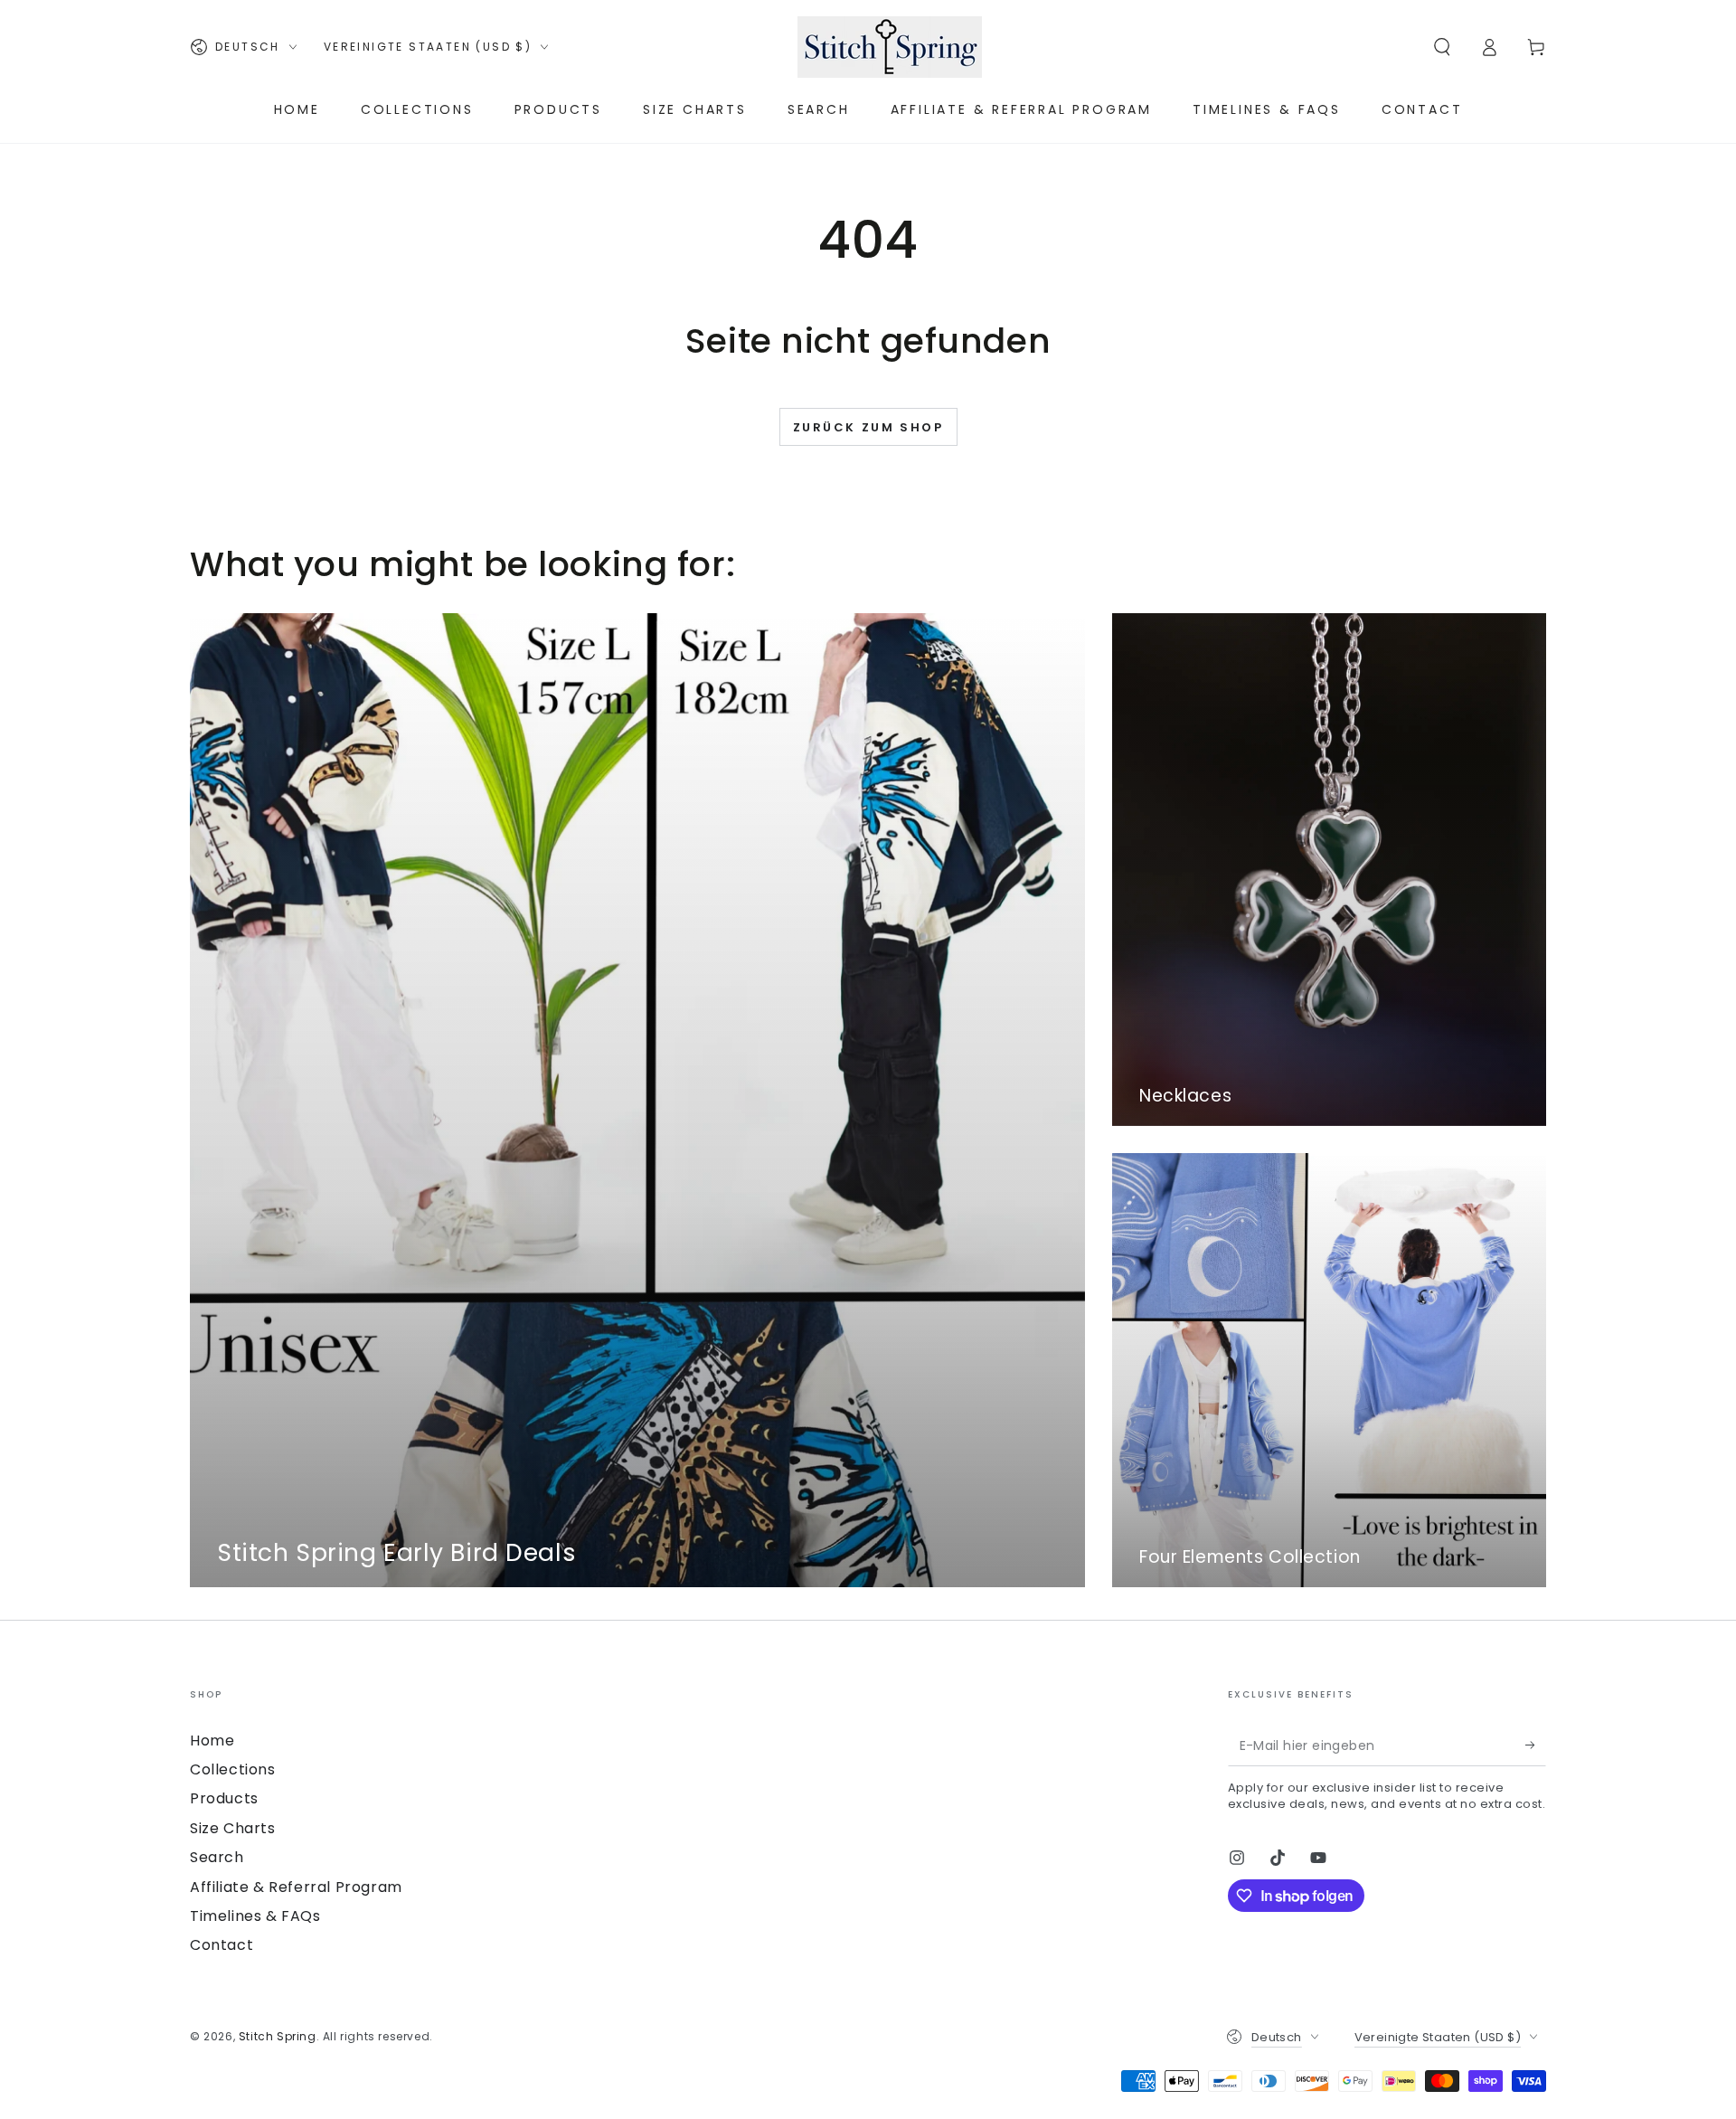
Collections (233, 1769)
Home (212, 1741)
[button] (1442, 47)
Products (224, 1798)
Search (217, 1857)
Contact (222, 1945)
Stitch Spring (278, 2036)
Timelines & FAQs (255, 1916)
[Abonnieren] (1536, 1745)
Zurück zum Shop (868, 427)
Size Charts (233, 1828)
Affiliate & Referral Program (296, 1887)
